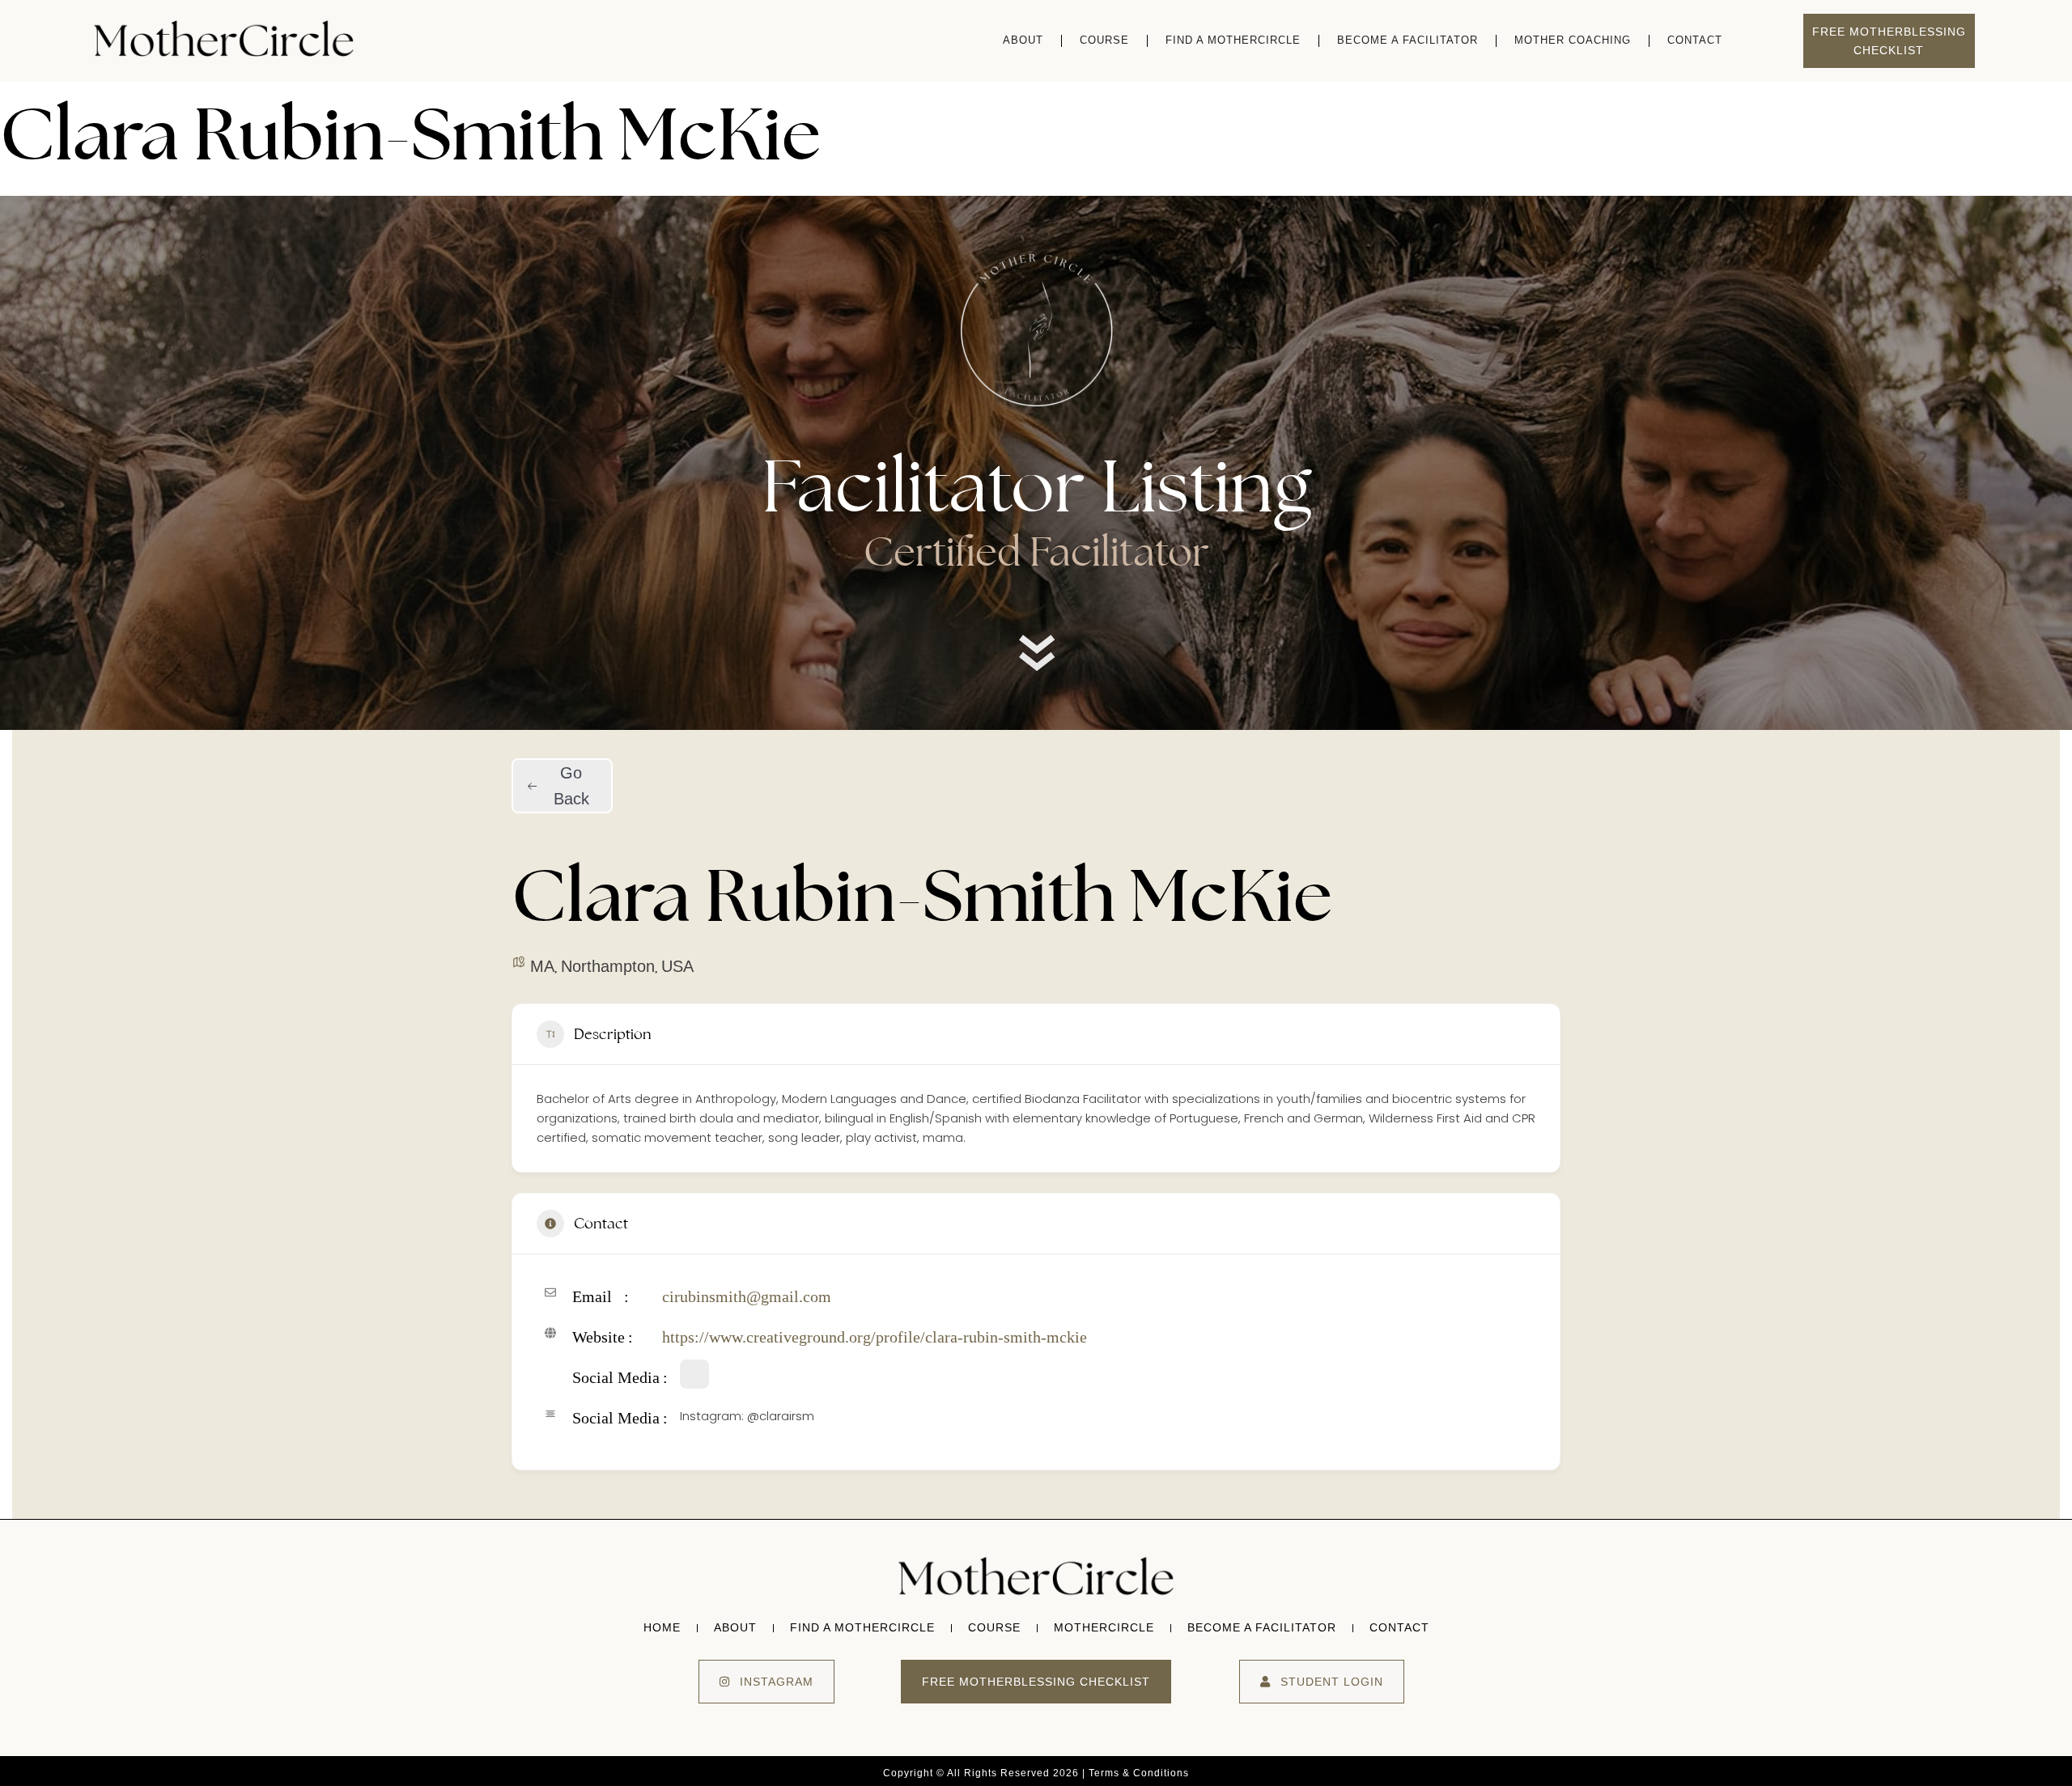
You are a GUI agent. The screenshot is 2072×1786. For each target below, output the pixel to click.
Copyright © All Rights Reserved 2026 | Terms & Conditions (1036, 1773)
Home (662, 1627)
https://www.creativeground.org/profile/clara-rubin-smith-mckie (875, 1337)
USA (677, 966)
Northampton (608, 966)
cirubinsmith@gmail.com (747, 1296)
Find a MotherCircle (1233, 40)
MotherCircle (1104, 1627)
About (1023, 40)
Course (994, 1627)
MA (542, 966)
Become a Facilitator (1408, 40)
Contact (1695, 40)
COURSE (1104, 40)
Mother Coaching (1573, 40)
